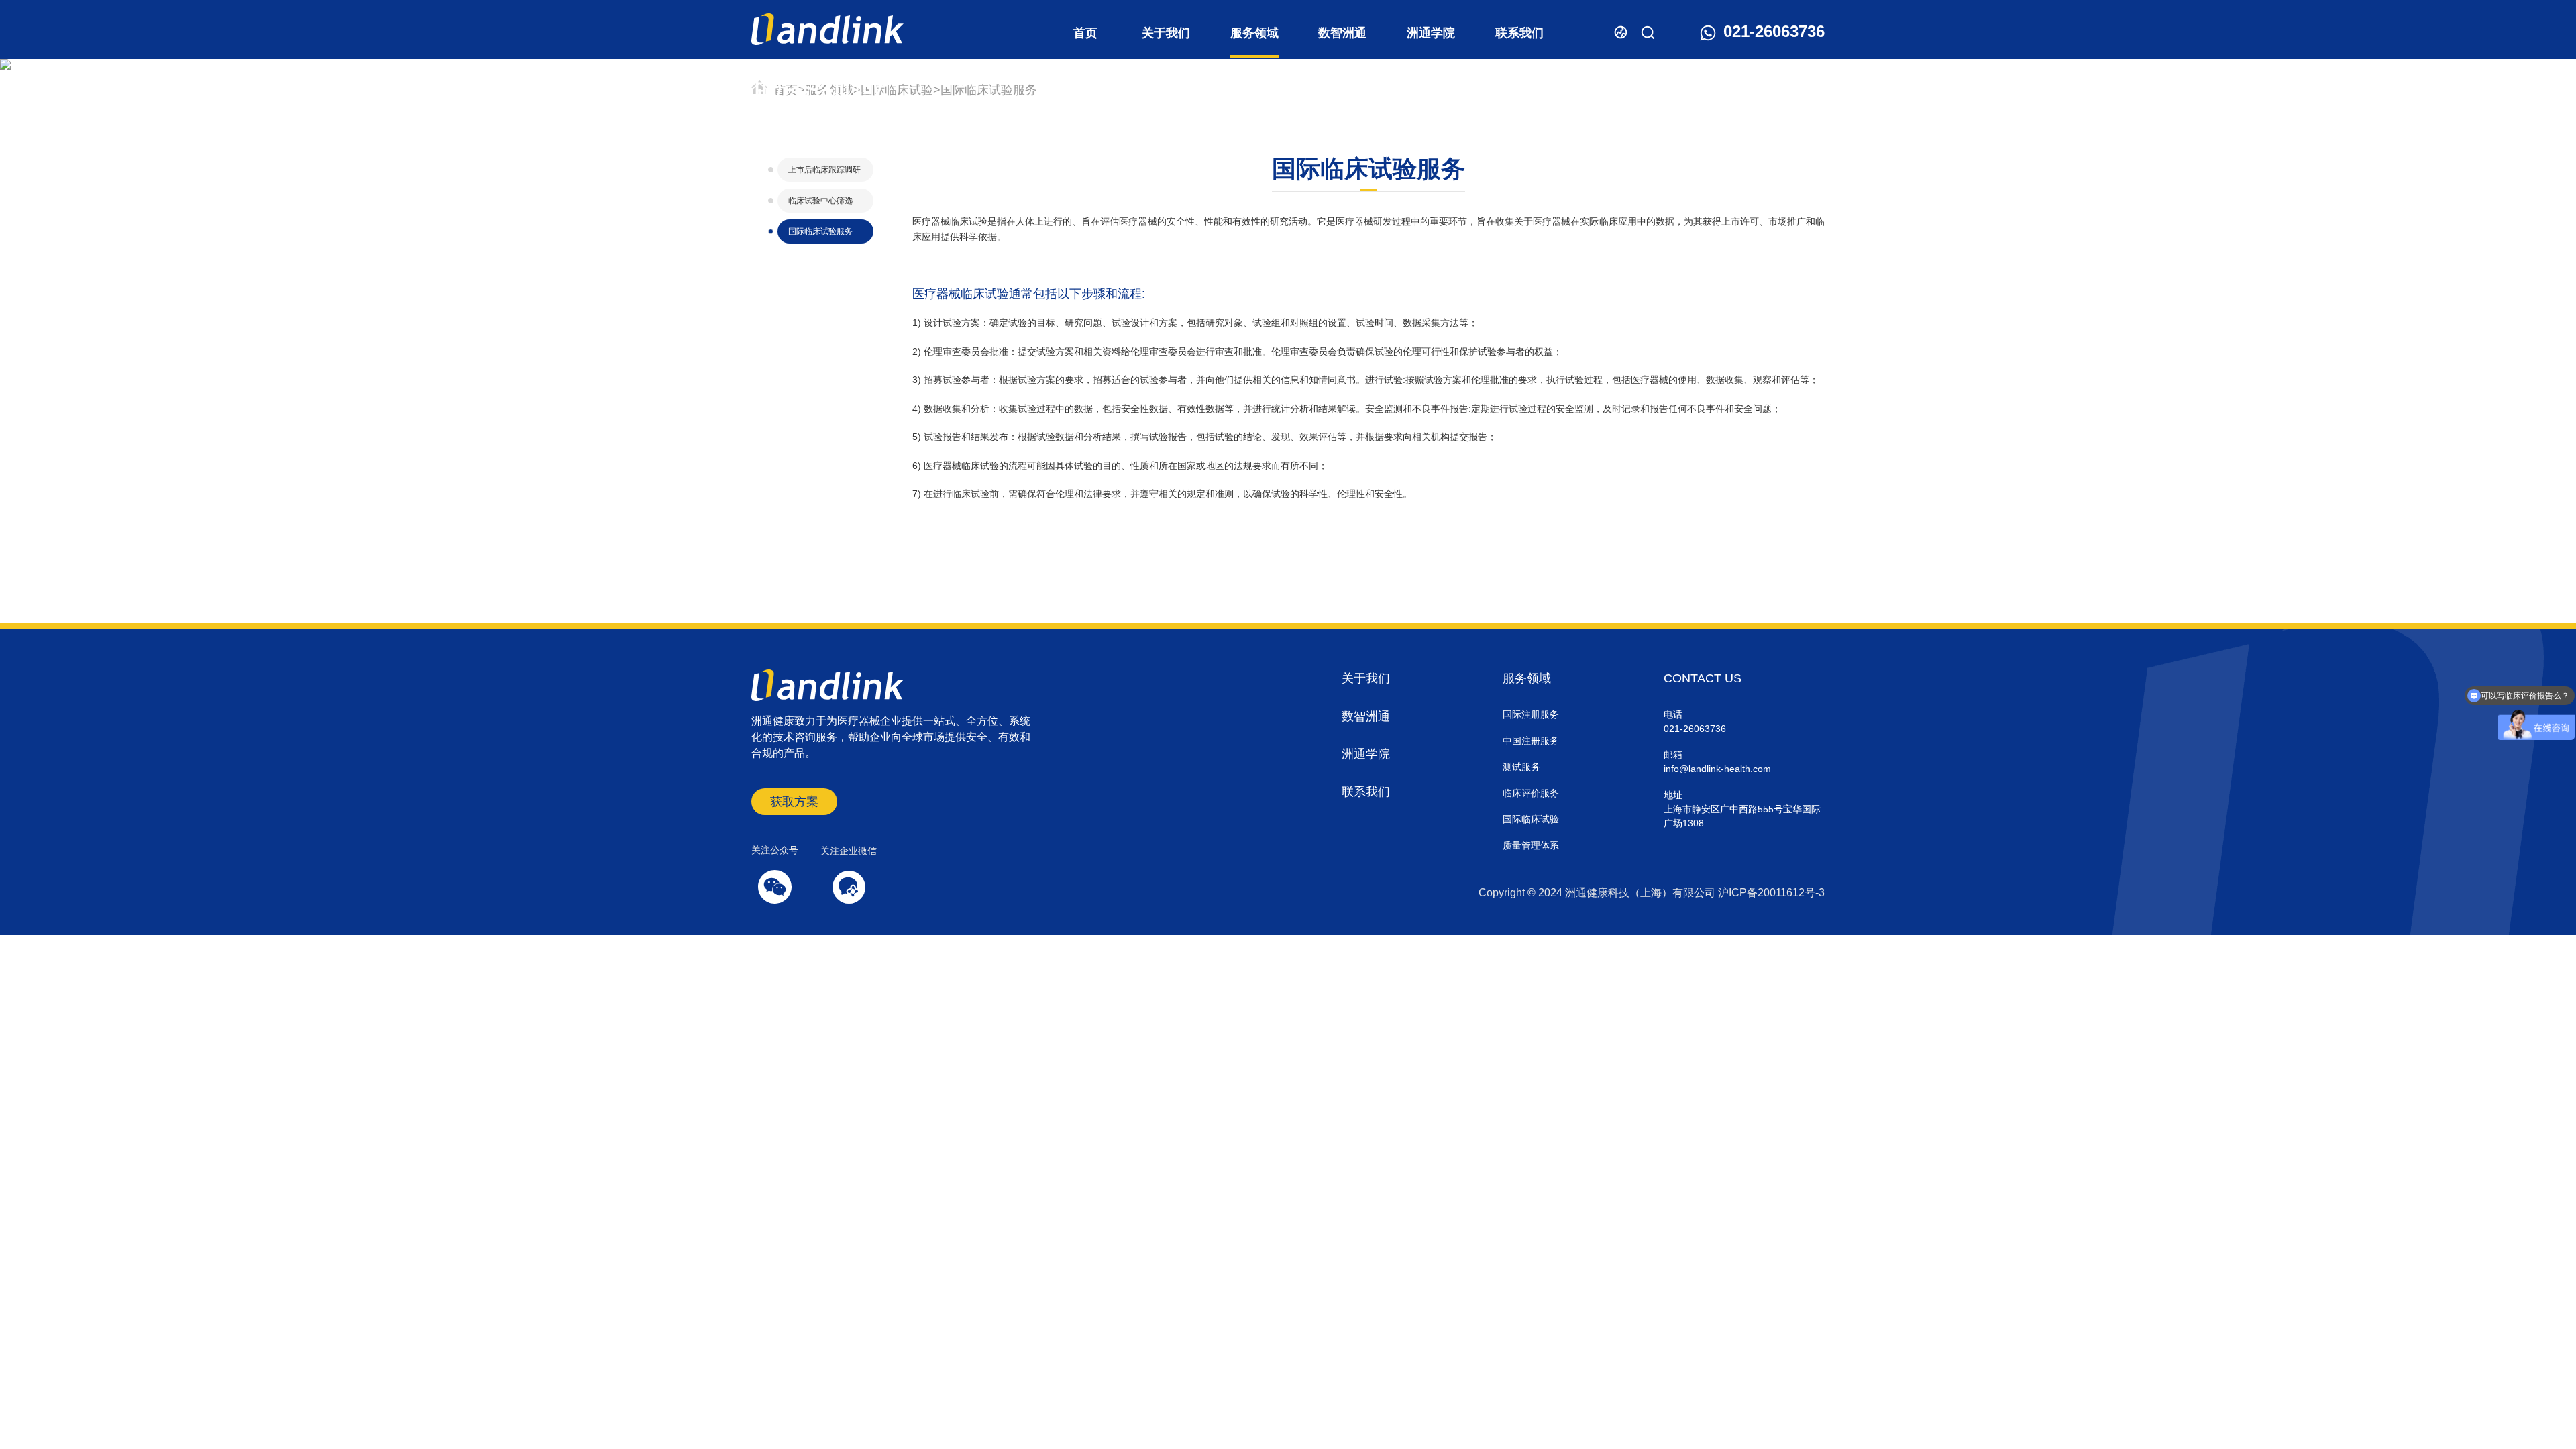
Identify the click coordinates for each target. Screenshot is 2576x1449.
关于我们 (1166, 33)
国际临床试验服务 (989, 90)
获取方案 (794, 802)
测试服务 (1521, 767)
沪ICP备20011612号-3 (1771, 893)
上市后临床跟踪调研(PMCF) (824, 173)
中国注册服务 (1531, 741)
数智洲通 (1342, 33)
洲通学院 (1431, 33)
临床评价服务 (1531, 793)
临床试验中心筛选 (820, 201)
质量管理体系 (1531, 845)
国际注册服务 (1531, 714)
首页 (1085, 33)
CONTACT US (1703, 678)
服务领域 (1254, 33)
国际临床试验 (897, 90)
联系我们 (1519, 33)
